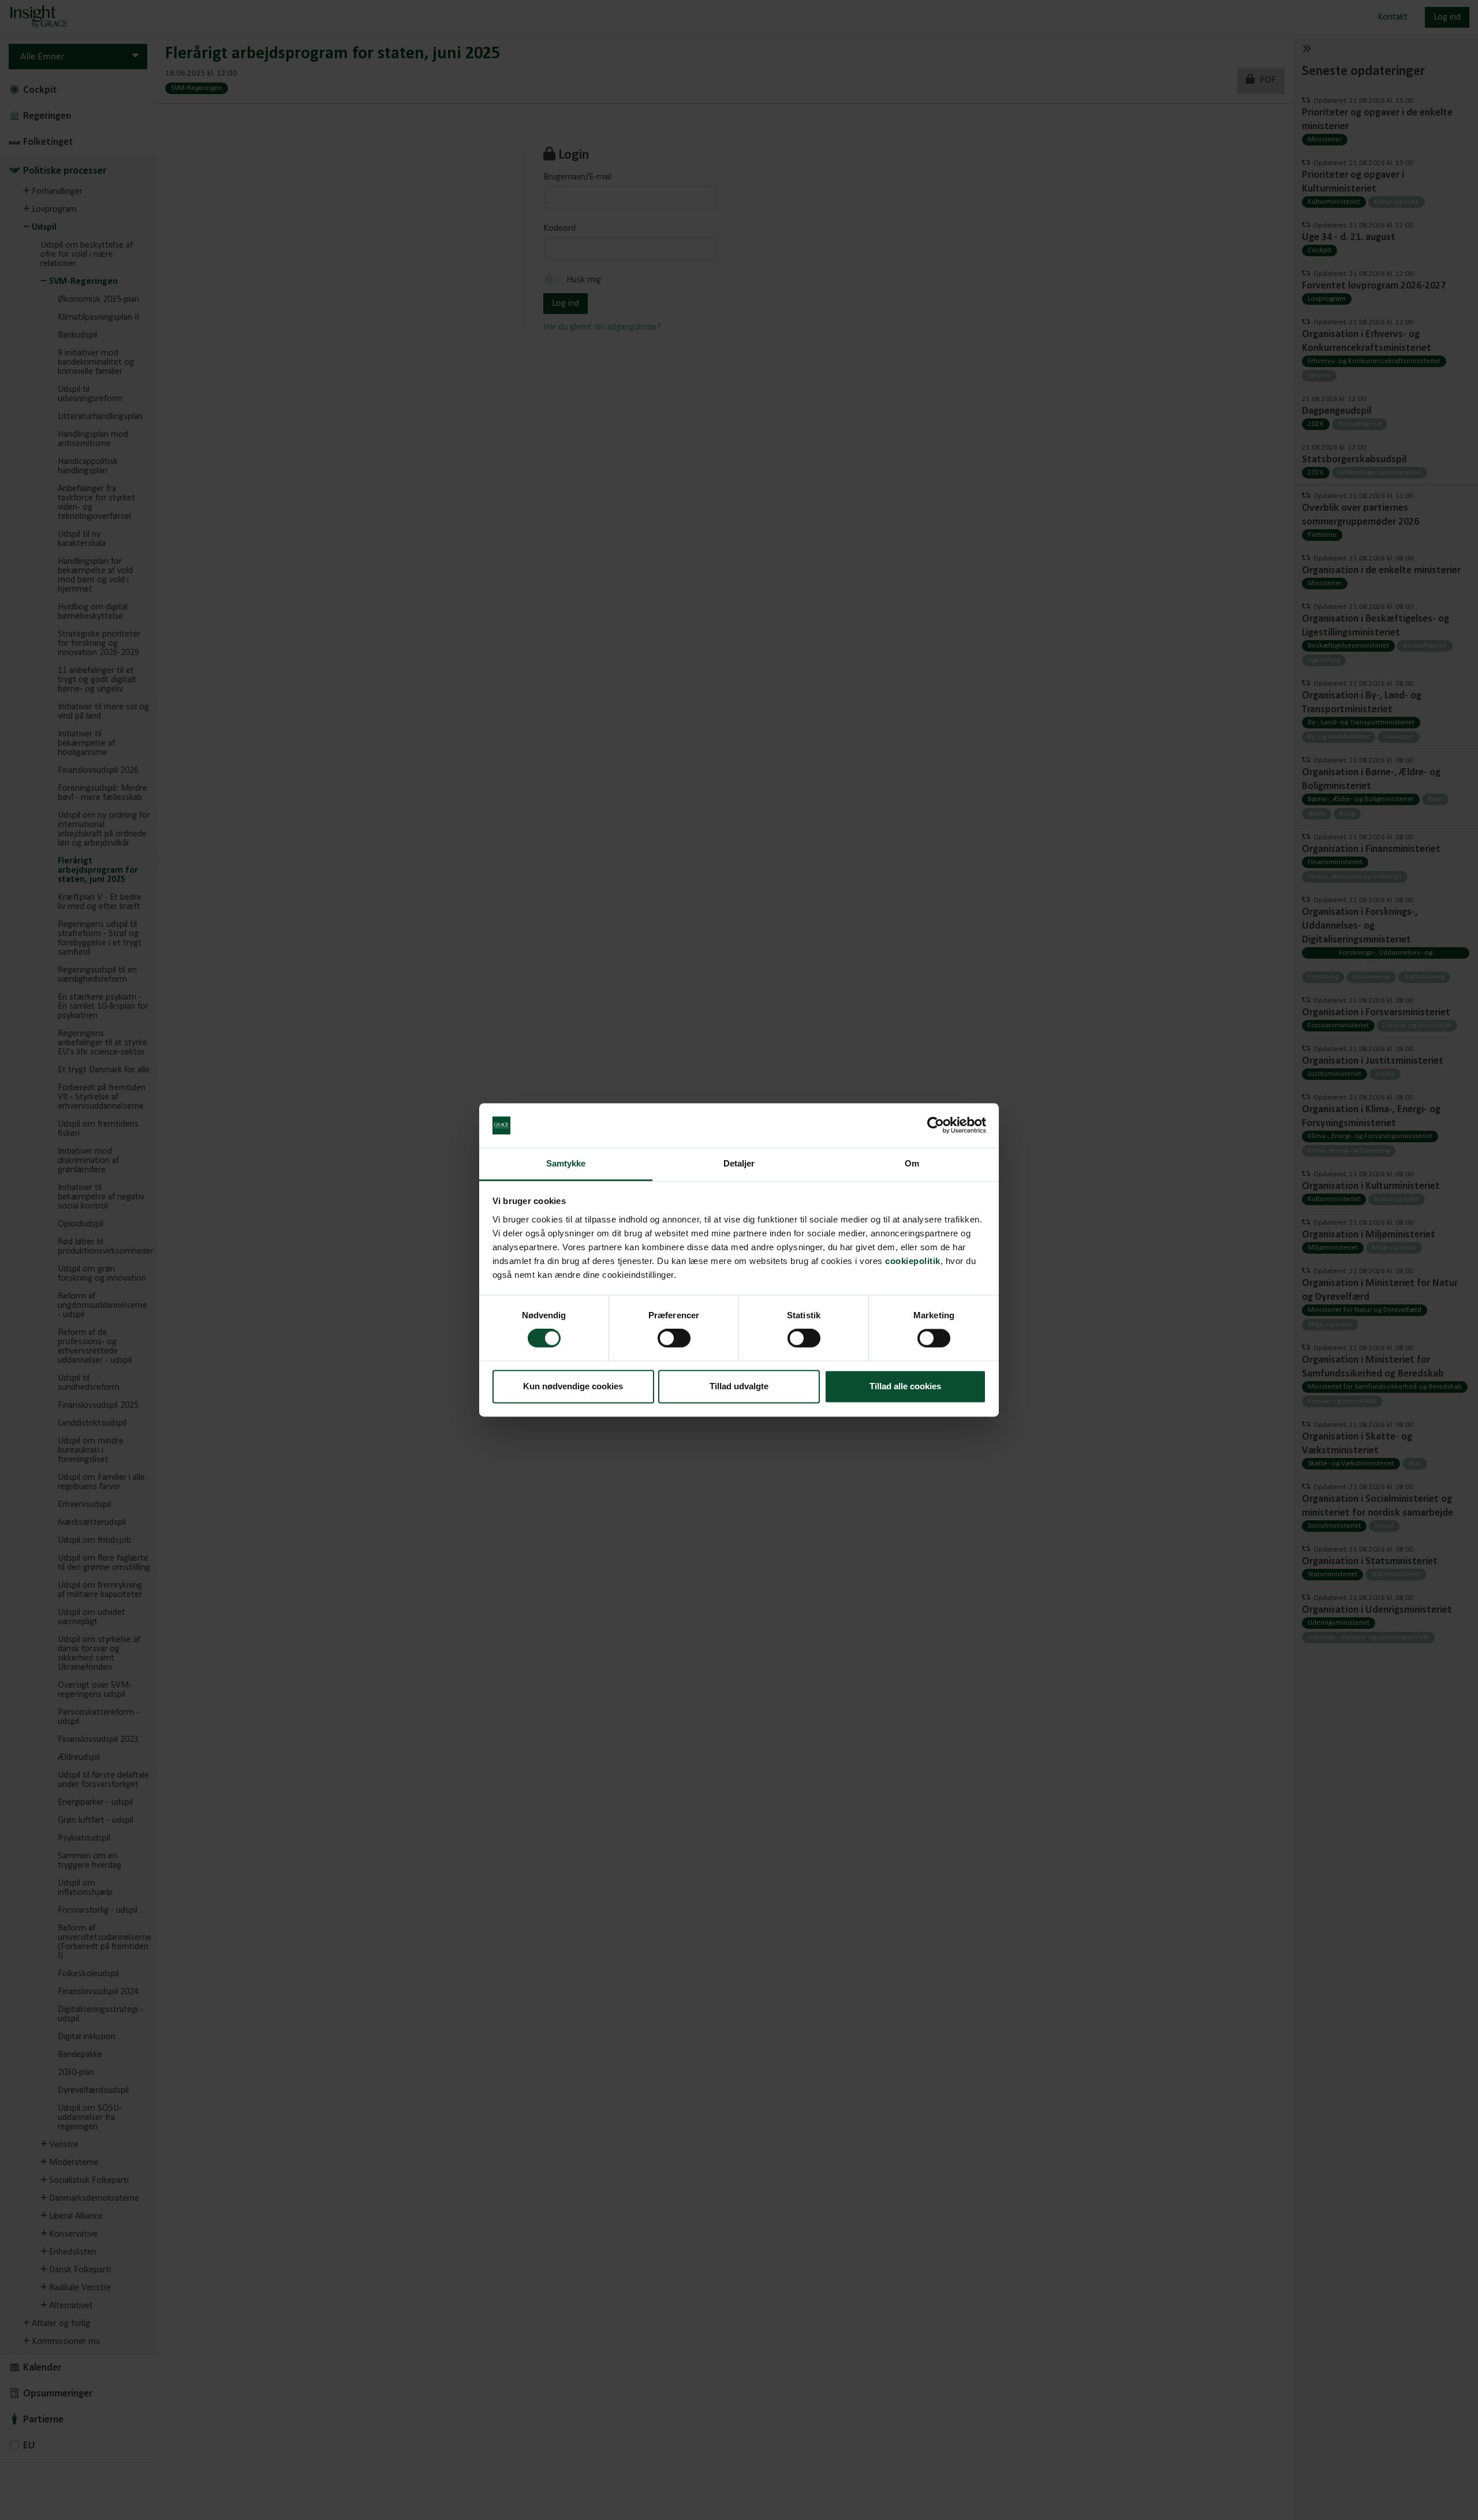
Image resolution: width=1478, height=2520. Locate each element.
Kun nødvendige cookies (573, 1386)
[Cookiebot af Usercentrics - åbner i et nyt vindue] (936, 1126)
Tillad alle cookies (905, 1386)
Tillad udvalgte (739, 1386)
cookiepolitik (913, 1261)
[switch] (674, 1338)
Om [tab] (912, 1163)
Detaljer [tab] (739, 1163)
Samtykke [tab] (566, 1163)
